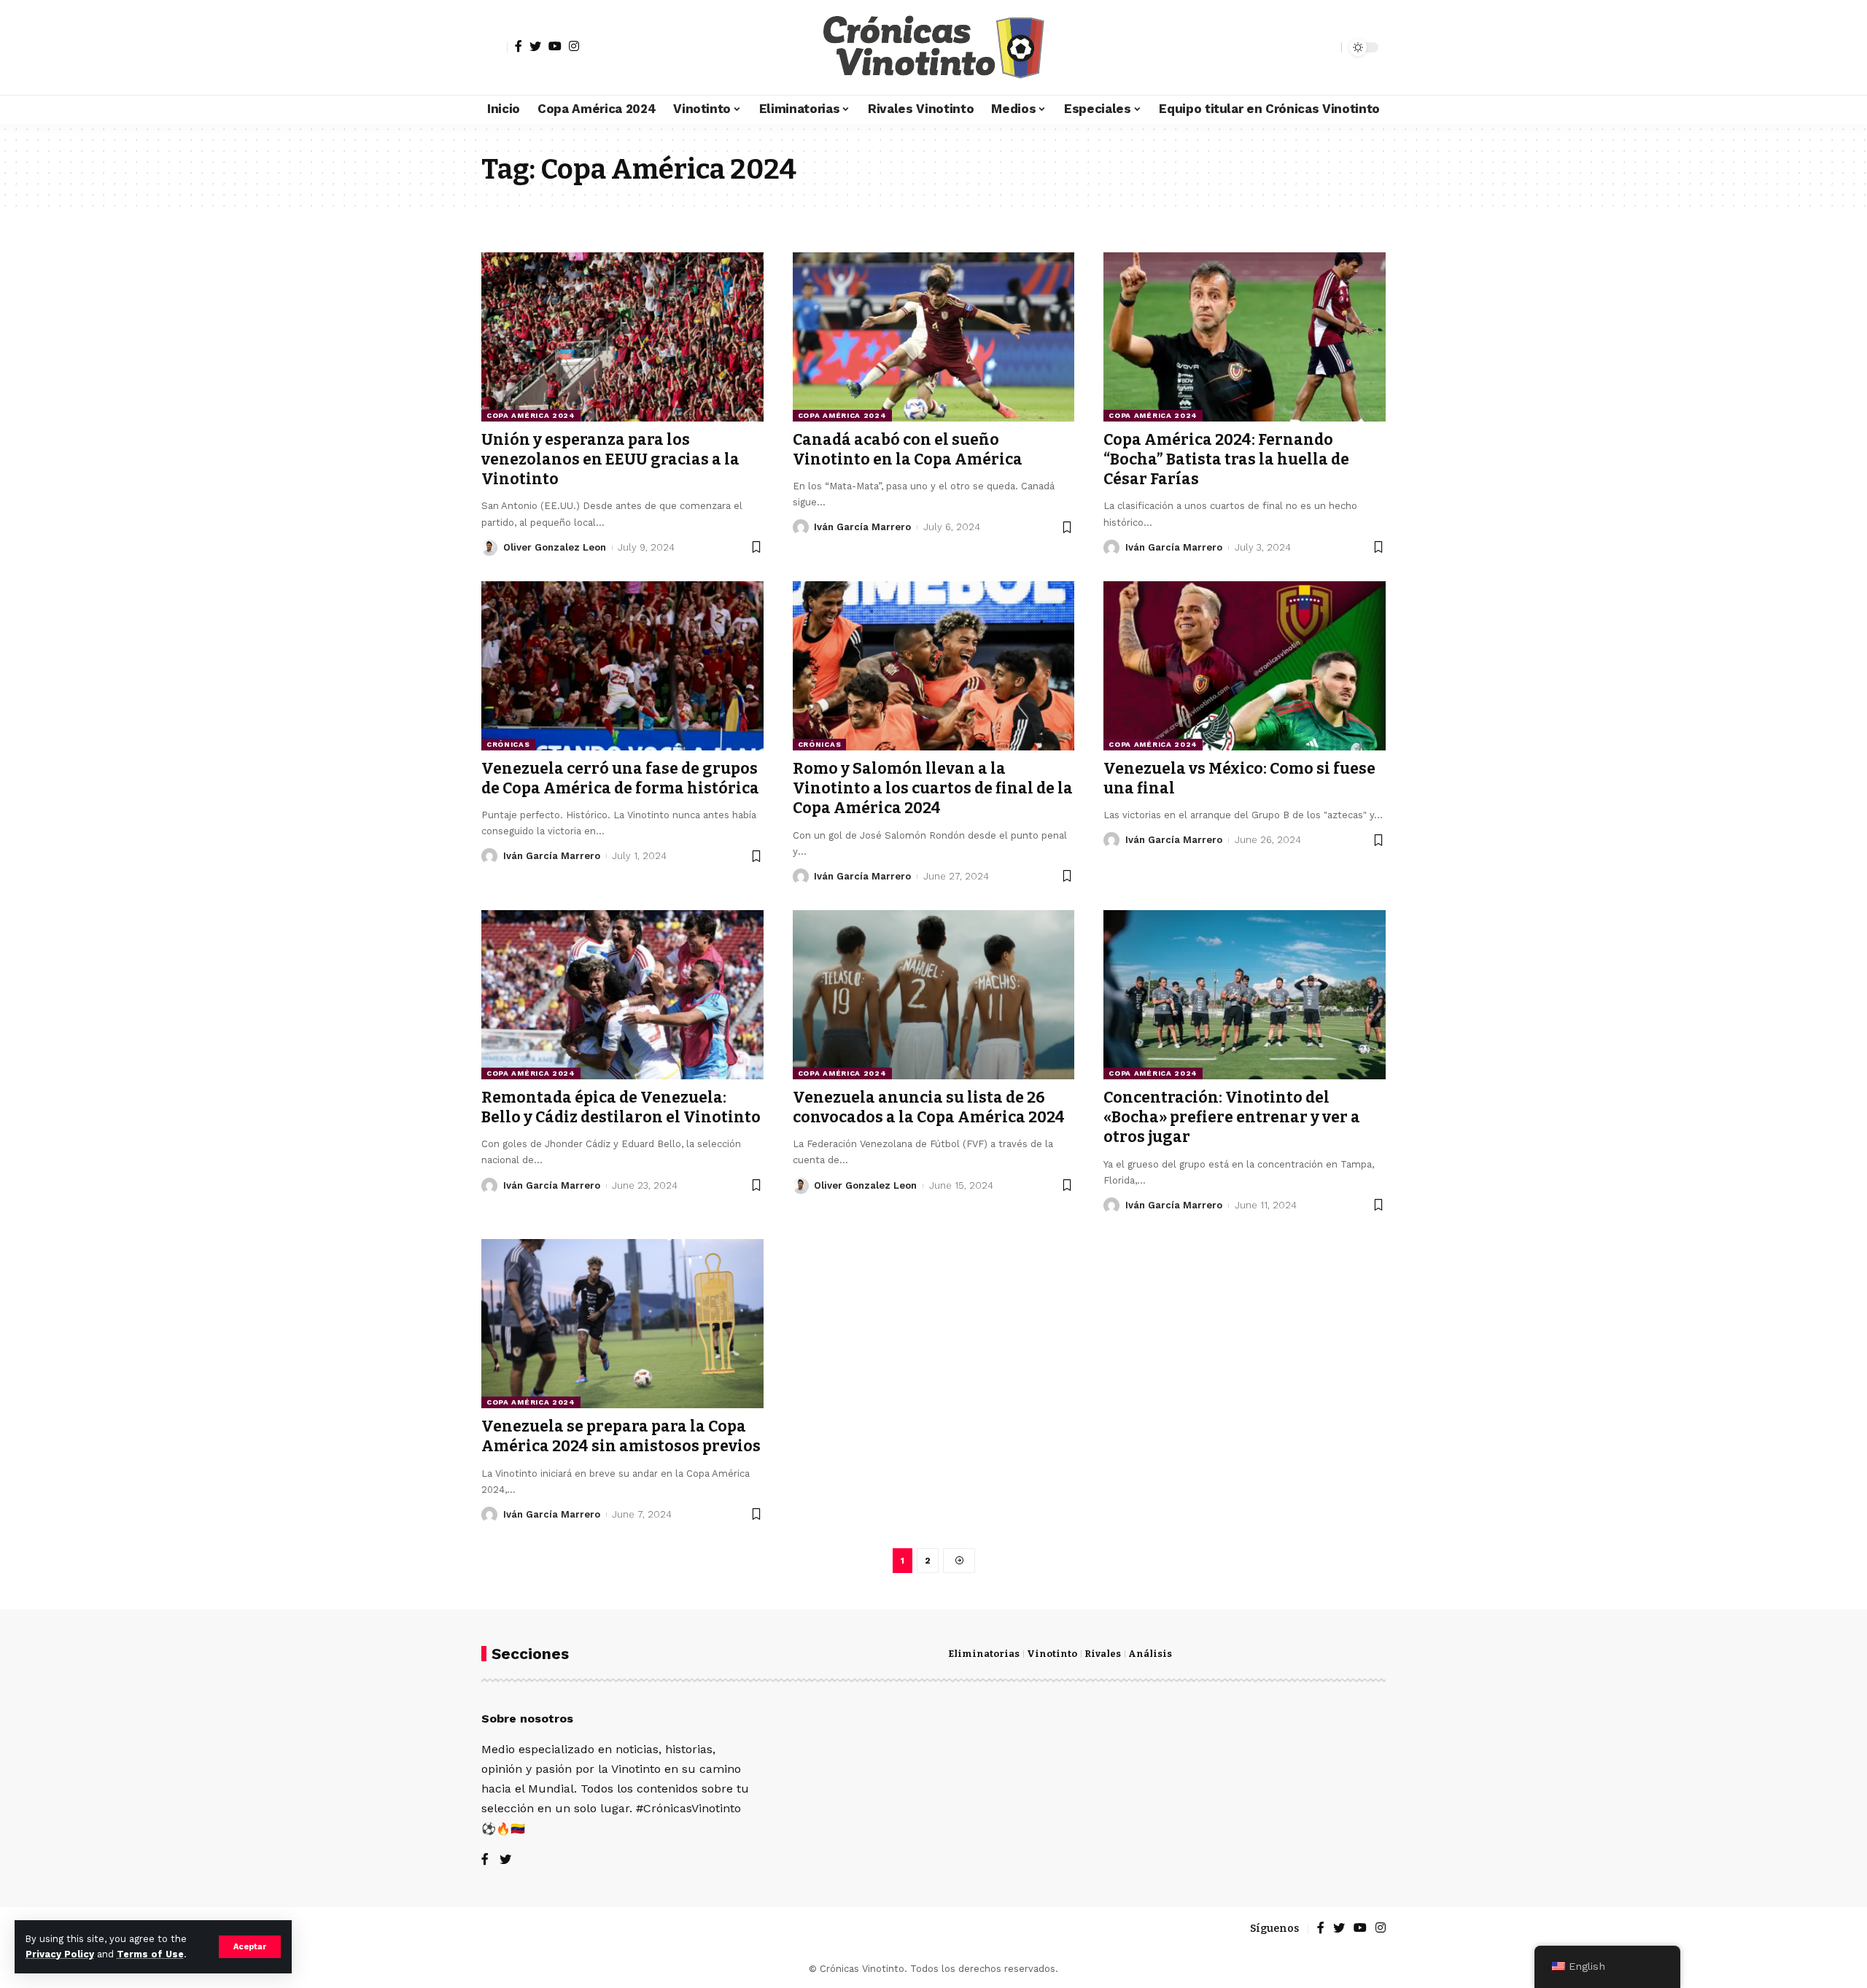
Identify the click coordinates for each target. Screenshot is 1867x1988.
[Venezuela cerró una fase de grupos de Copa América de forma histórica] (622, 666)
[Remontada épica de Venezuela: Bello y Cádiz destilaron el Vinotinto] (622, 995)
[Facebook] (519, 46)
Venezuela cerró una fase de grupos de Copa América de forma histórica (620, 778)
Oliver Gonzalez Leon (555, 547)
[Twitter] (535, 46)
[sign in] (494, 47)
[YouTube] (555, 46)
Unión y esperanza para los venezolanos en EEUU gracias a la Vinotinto (610, 460)
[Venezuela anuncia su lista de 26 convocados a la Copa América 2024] (934, 995)
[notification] (1305, 47)
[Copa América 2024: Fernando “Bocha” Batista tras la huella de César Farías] (1245, 337)
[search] (1327, 47)
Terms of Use (150, 1954)
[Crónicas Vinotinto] (933, 47)
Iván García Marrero (862, 527)
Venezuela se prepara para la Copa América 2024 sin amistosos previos (621, 1436)
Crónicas (508, 744)
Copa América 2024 (531, 415)
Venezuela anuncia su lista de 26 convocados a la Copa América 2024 (929, 1107)
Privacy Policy (60, 1954)
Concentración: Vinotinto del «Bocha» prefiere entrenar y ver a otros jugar (1232, 1118)
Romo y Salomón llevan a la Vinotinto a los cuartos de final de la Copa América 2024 (933, 789)
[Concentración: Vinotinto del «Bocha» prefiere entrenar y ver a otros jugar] (1245, 995)
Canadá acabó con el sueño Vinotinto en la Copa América (908, 450)
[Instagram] (574, 46)
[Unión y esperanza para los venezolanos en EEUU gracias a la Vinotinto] (622, 337)
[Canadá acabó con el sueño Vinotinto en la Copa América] (934, 337)
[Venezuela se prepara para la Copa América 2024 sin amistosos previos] (622, 1324)
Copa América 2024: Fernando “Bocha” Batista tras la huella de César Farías (1226, 460)
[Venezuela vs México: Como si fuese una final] (1245, 666)
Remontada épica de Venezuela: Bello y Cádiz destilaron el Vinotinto (621, 1107)
